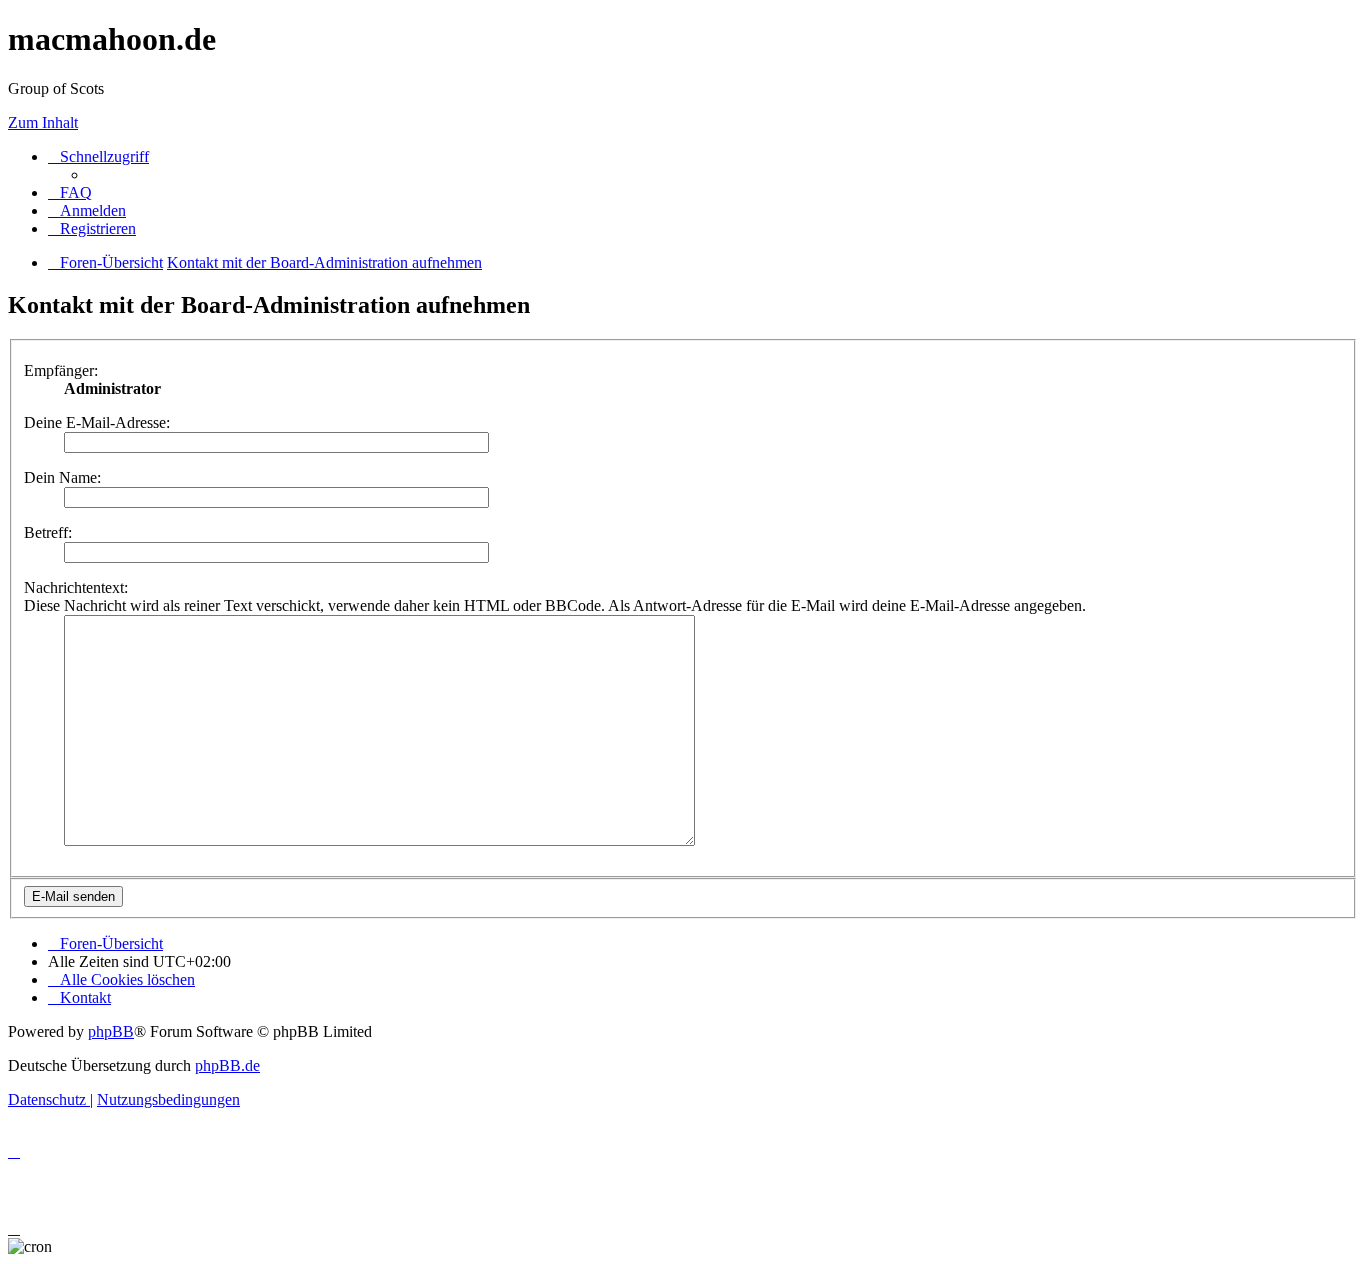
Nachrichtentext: (76, 587)
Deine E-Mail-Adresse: (97, 422)
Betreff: (48, 532)
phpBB (111, 1031)
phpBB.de (227, 1065)
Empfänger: (61, 370)
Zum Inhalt (43, 122)
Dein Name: (62, 477)
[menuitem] (70, 192)
